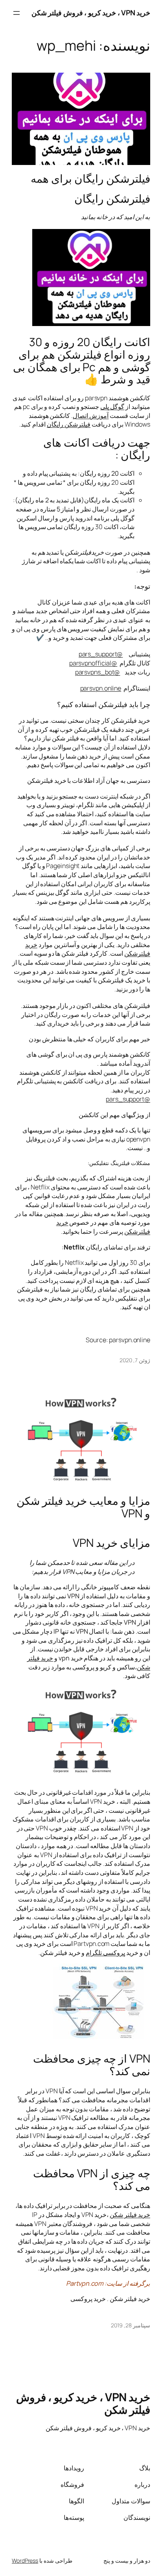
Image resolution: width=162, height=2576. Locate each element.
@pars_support (101, 654)
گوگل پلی (112, 407)
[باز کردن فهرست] (17, 13)
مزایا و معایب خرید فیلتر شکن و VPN (83, 1507)
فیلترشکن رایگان (69, 424)
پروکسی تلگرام (105, 1953)
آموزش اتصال (91, 416)
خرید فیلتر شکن (130, 2215)
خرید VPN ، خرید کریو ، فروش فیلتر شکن (91, 13)
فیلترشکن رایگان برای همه (90, 179)
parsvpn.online (101, 688)
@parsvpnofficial (93, 663)
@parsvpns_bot (98, 672)
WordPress (25, 2560)
